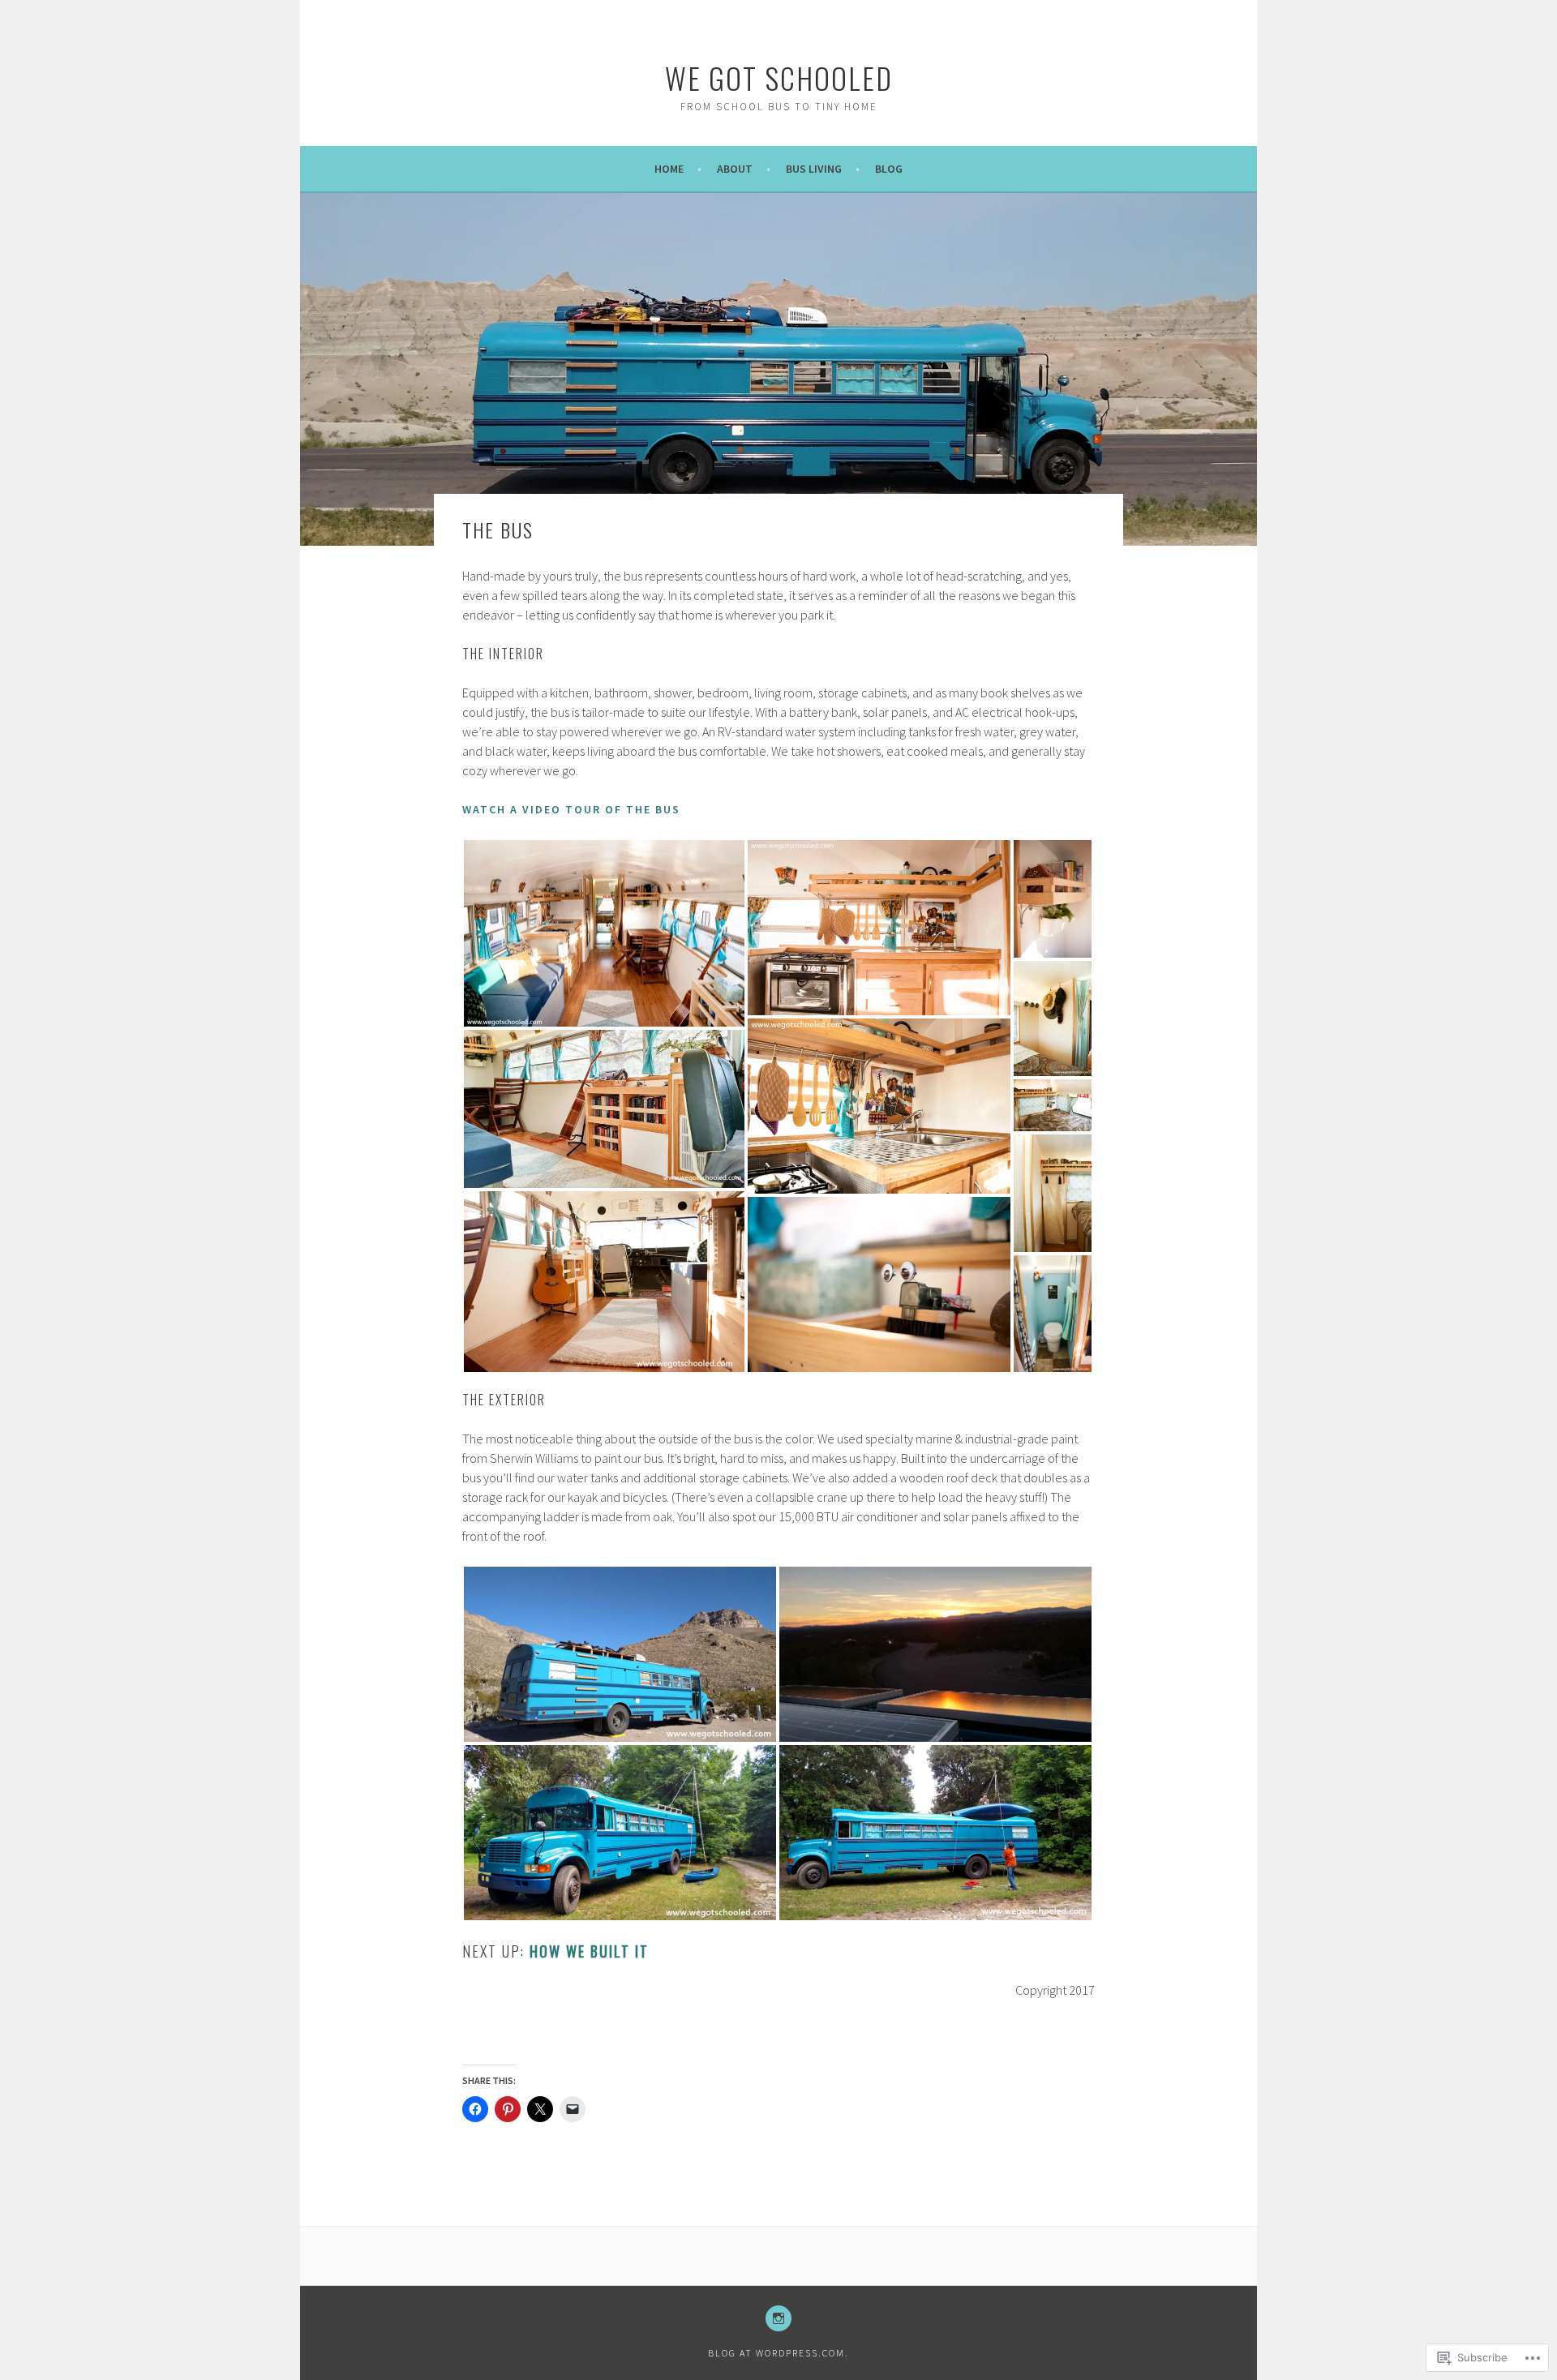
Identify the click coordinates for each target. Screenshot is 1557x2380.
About (735, 169)
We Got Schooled (779, 77)
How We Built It (589, 1951)
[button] (604, 933)
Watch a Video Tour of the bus (571, 809)
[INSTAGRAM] (778, 2318)
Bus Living (814, 169)
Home (669, 169)
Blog (889, 169)
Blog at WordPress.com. (778, 2353)
